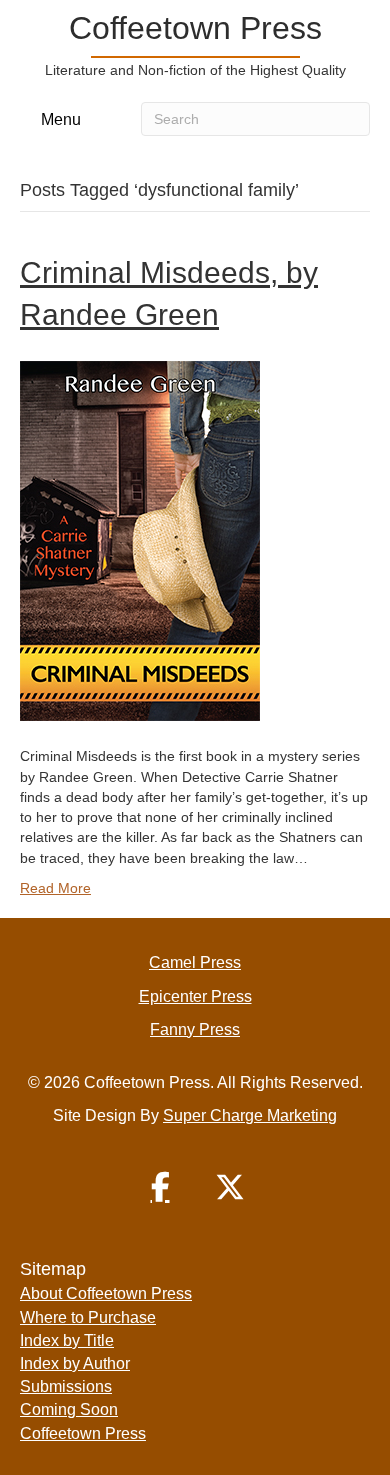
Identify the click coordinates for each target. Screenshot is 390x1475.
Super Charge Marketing (250, 1115)
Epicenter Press (195, 996)
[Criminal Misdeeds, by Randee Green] (140, 540)
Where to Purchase (88, 1317)
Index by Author (75, 1363)
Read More (55, 888)
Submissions (66, 1386)
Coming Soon (69, 1409)
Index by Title (67, 1340)
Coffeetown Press (83, 1433)
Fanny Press (195, 1029)
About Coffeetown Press (106, 1293)
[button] (160, 1187)
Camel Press (195, 962)
